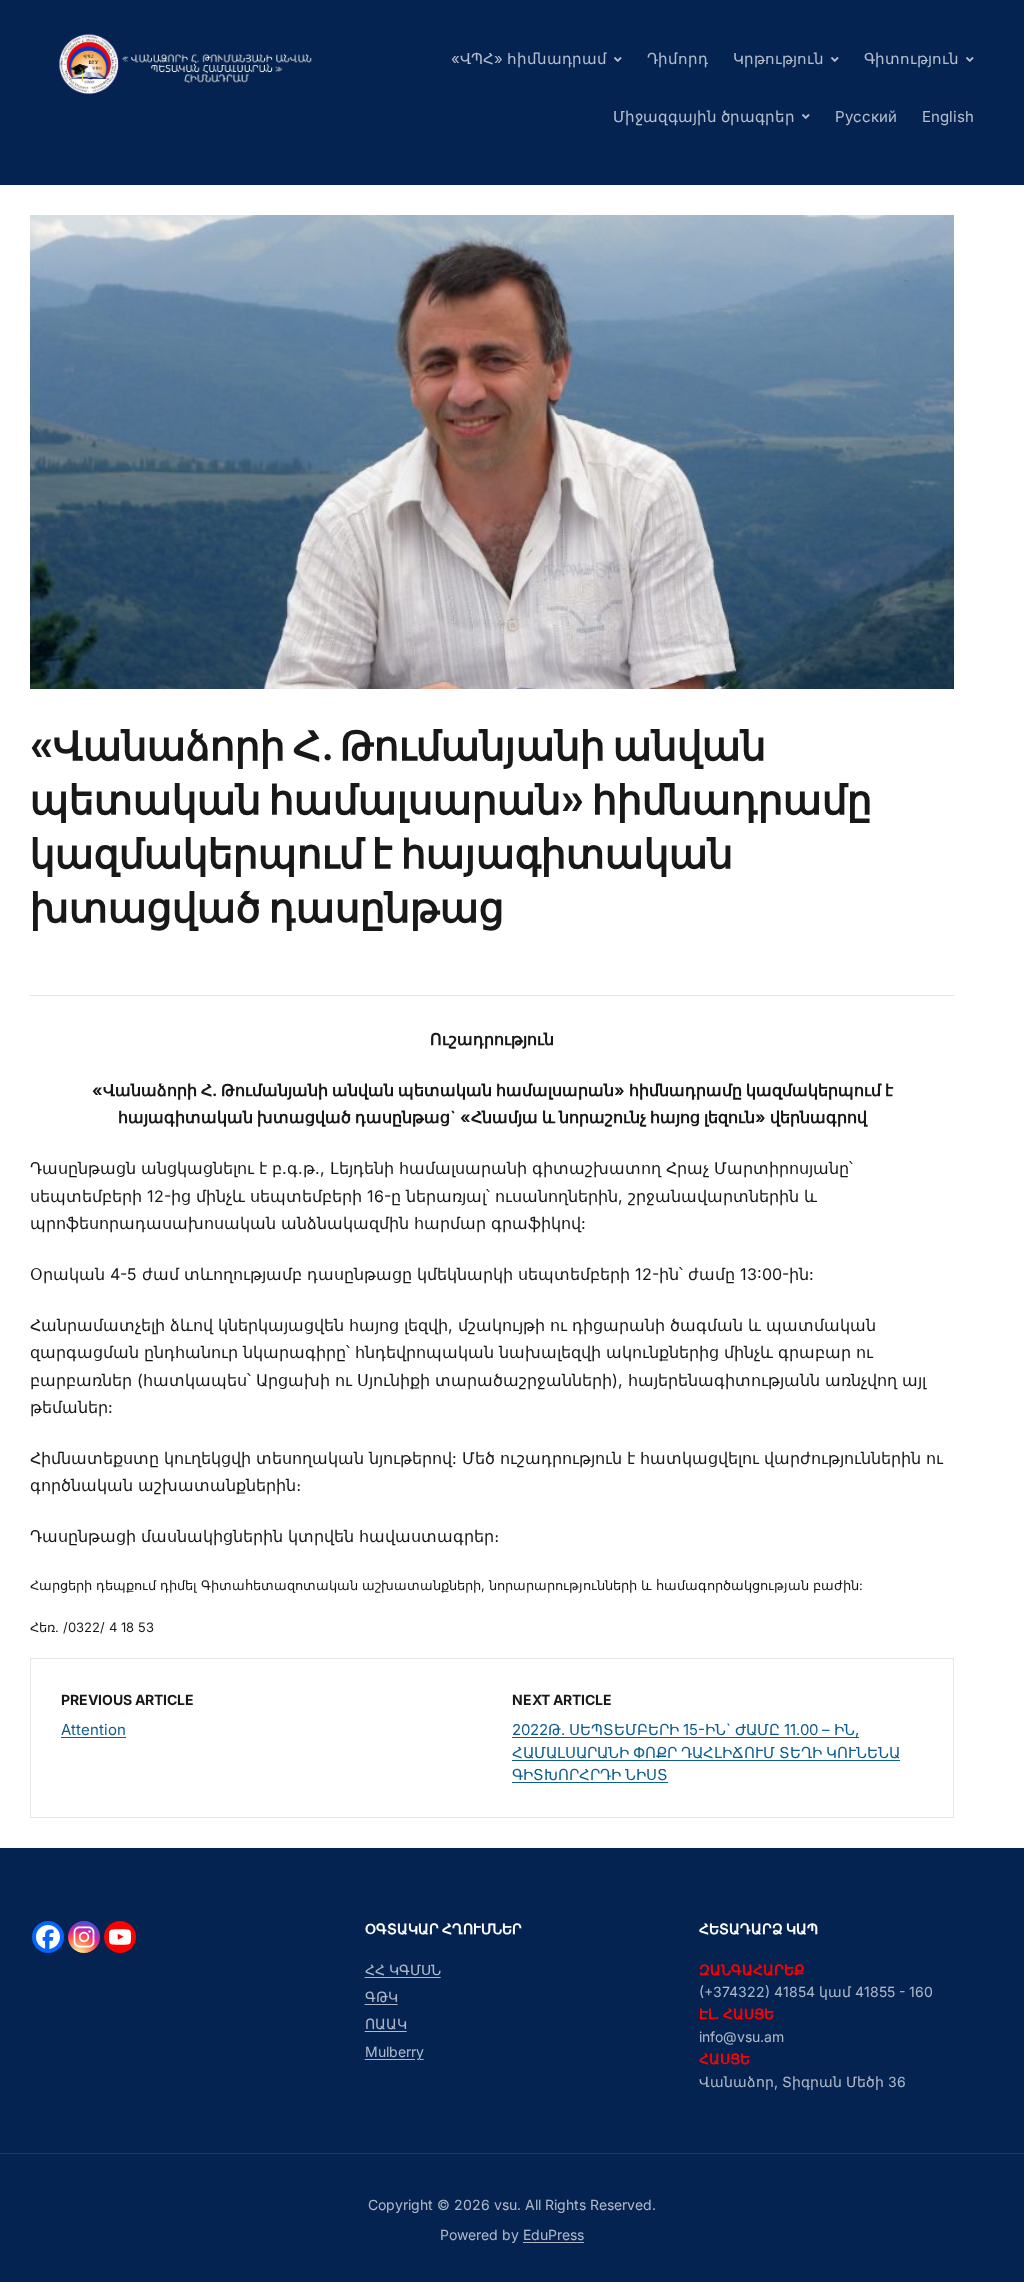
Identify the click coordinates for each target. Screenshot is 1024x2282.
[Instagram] (84, 1937)
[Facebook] (48, 1937)
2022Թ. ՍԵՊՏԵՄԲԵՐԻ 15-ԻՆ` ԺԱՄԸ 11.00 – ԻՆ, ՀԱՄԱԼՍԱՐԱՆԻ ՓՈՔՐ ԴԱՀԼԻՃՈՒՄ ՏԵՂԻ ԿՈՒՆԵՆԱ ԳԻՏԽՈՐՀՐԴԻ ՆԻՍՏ (706, 1752)
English (948, 116)
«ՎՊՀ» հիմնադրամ (529, 58)
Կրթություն (778, 58)
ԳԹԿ (381, 1996)
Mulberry (394, 2051)
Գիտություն (911, 58)
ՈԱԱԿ (386, 2023)
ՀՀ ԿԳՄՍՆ (403, 1969)
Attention (93, 1729)
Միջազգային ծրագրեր (704, 116)
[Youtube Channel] (120, 1937)
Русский (866, 116)
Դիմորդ (677, 58)
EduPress (553, 2234)
